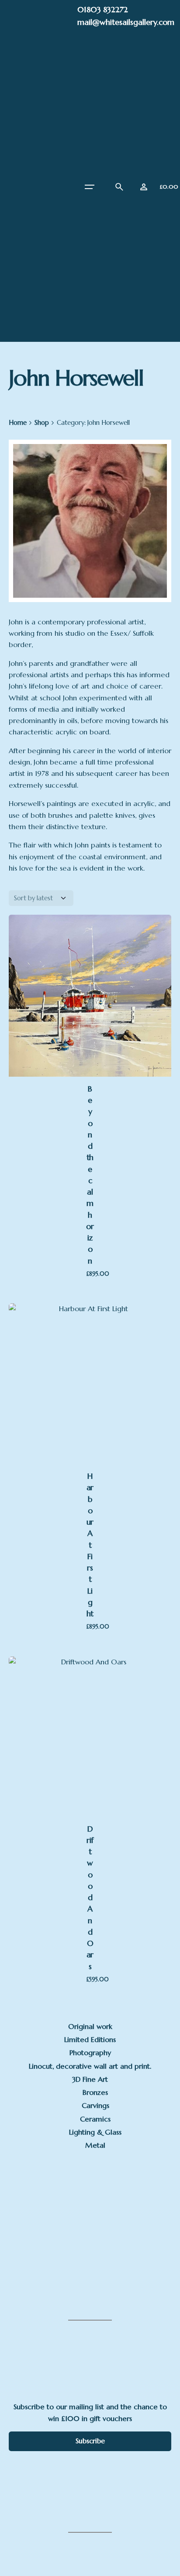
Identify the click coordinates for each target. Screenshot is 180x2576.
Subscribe (90, 2441)
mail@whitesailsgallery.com (126, 22)
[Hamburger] (90, 187)
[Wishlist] (144, 187)
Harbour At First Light (90, 1545)
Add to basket (92, 1001)
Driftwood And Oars (90, 1898)
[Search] (119, 187)
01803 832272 (103, 9)
